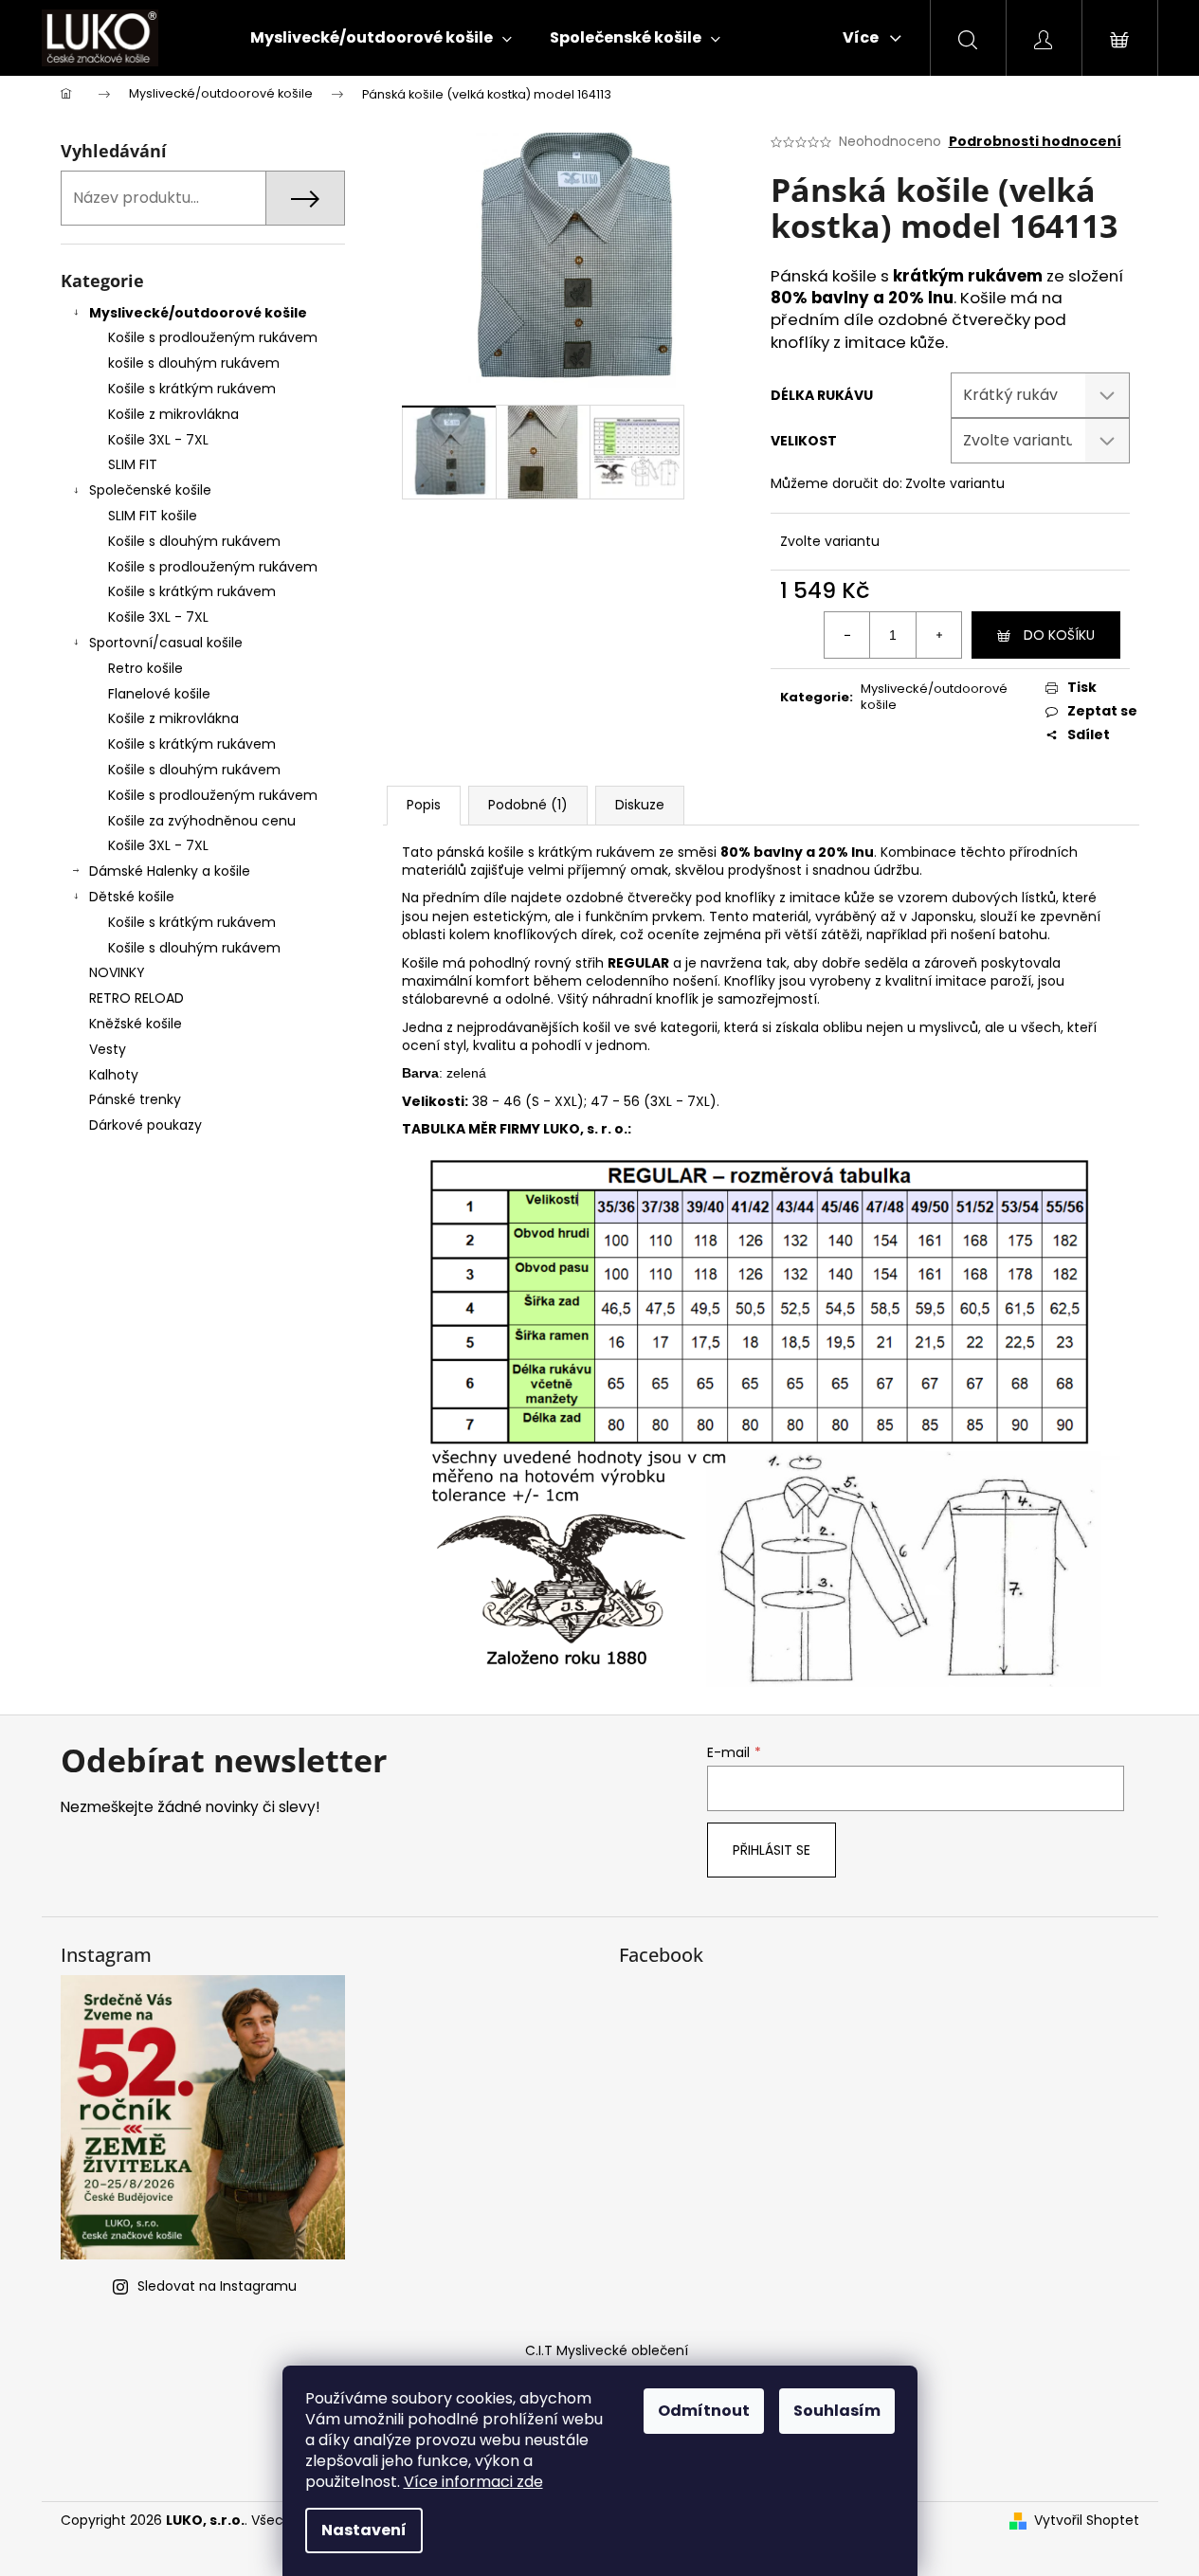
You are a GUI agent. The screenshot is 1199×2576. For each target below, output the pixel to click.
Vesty (108, 1049)
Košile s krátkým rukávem (192, 389)
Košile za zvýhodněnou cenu (202, 821)
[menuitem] (381, 38)
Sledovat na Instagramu (217, 2286)
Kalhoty (114, 1075)
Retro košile (145, 668)
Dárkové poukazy (145, 1125)
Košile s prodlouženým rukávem (213, 337)
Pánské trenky (135, 1099)
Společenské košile (150, 490)
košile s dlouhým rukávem (194, 363)
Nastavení (364, 2530)
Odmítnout (704, 2411)
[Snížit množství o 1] (847, 635)
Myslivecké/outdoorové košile (198, 313)
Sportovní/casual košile (166, 643)
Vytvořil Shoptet (1087, 2521)
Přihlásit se (772, 1850)
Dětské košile (132, 897)
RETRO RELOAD (136, 998)
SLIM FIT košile (153, 516)
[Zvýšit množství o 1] (938, 635)
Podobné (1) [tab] (528, 805)
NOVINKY (117, 972)
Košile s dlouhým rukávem (194, 541)
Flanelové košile (159, 694)
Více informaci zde (473, 2482)
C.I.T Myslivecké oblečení (607, 2350)
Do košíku (1059, 635)
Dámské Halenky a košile (170, 871)
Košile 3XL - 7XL (158, 440)
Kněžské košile (136, 1024)
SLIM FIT (133, 464)
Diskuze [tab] (640, 805)
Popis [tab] (424, 805)
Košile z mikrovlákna (173, 414)
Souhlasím (837, 2411)
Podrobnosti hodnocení (1035, 142)
